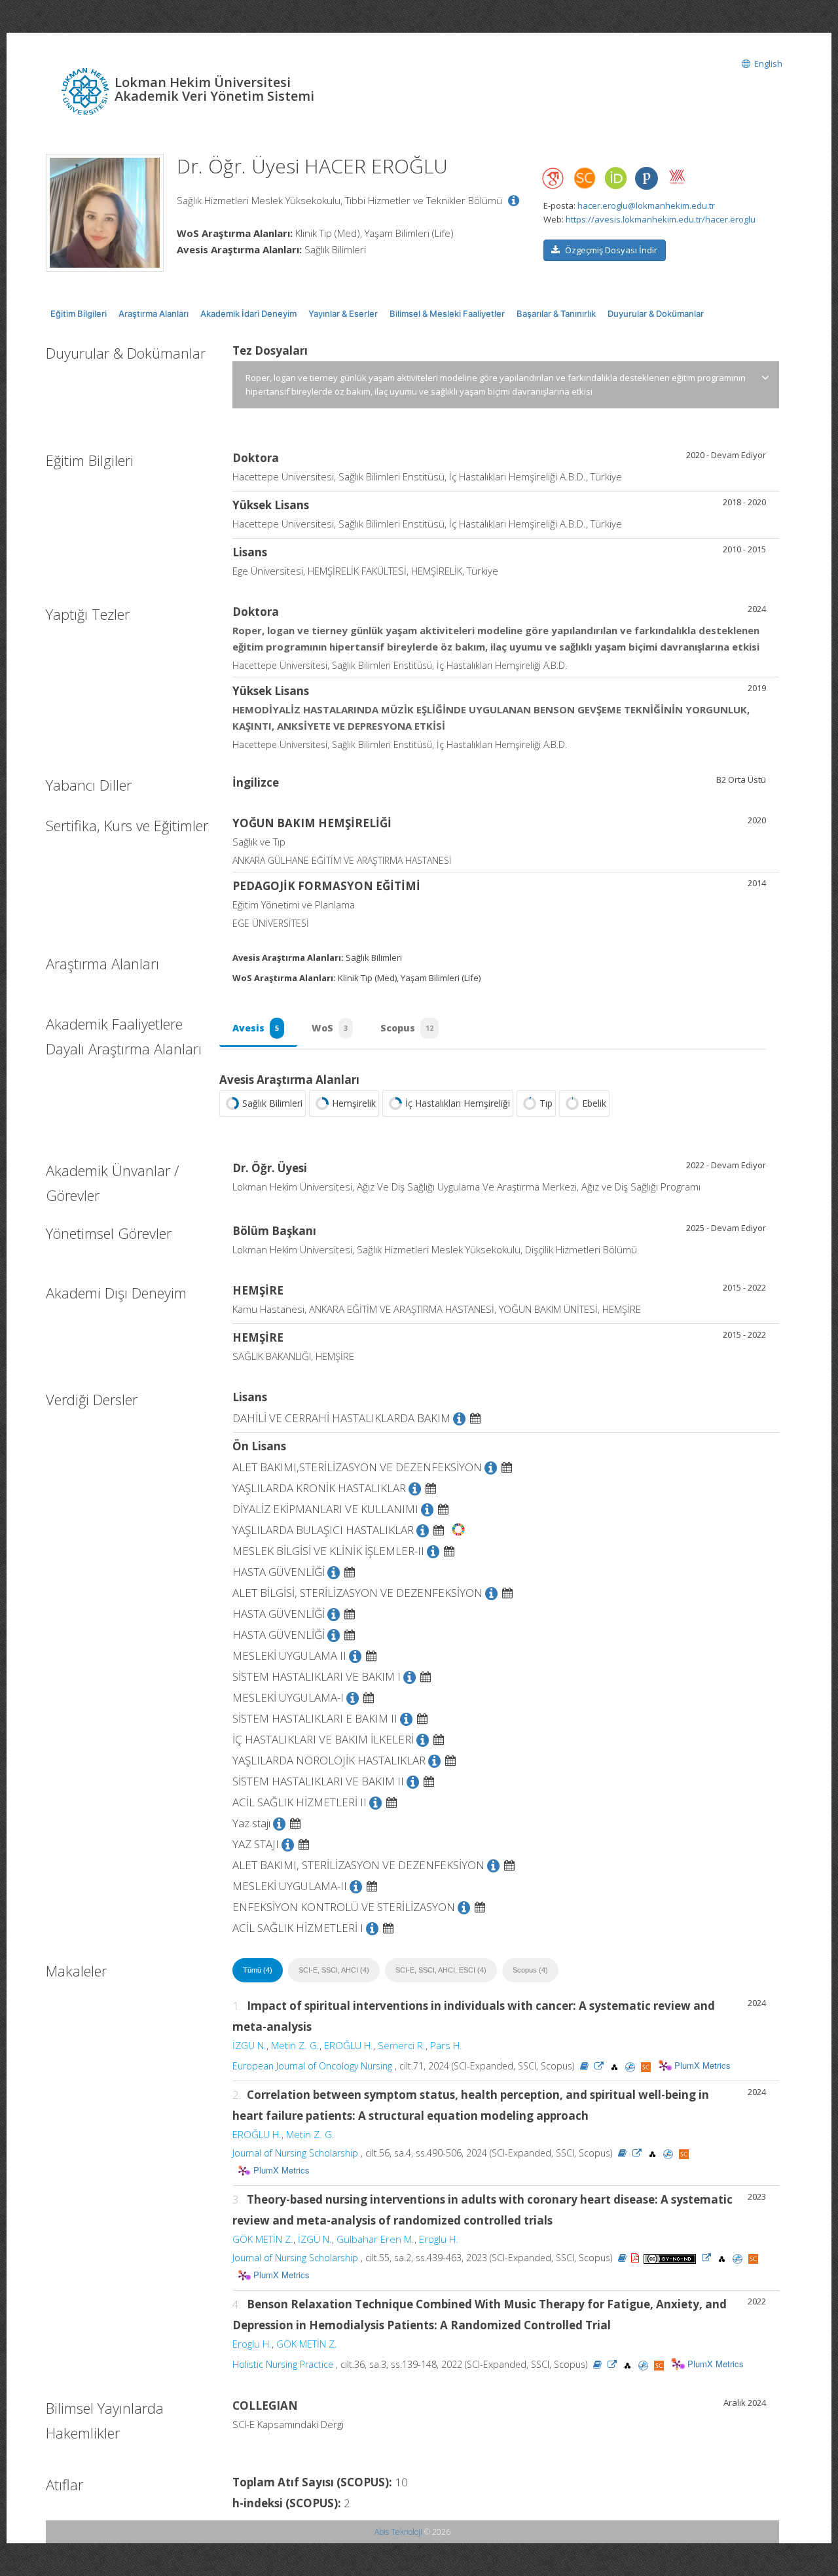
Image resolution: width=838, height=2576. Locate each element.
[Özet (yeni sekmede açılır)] (584, 2066)
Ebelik (594, 1103)
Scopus (407, 1028)
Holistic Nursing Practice (283, 2364)
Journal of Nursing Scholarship (295, 2153)
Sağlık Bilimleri (272, 1103)
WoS (330, 1028)
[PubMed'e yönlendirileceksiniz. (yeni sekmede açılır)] (631, 2066)
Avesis (256, 1028)
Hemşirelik (354, 1103)
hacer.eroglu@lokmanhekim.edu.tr (646, 206)
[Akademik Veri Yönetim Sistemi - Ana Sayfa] (87, 90)
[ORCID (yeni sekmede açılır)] (615, 179)
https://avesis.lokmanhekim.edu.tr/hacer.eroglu (661, 219)
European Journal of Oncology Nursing (312, 2066)
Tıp (546, 1103)
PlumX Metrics (702, 2065)
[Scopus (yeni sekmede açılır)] (585, 181)
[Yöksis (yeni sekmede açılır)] (677, 177)
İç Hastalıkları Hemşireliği (458, 1103)
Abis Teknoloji (398, 2532)
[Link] (599, 2066)
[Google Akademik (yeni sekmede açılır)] (554, 178)
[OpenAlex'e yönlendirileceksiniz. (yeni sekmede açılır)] (616, 2066)
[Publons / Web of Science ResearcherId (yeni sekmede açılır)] (646, 178)
